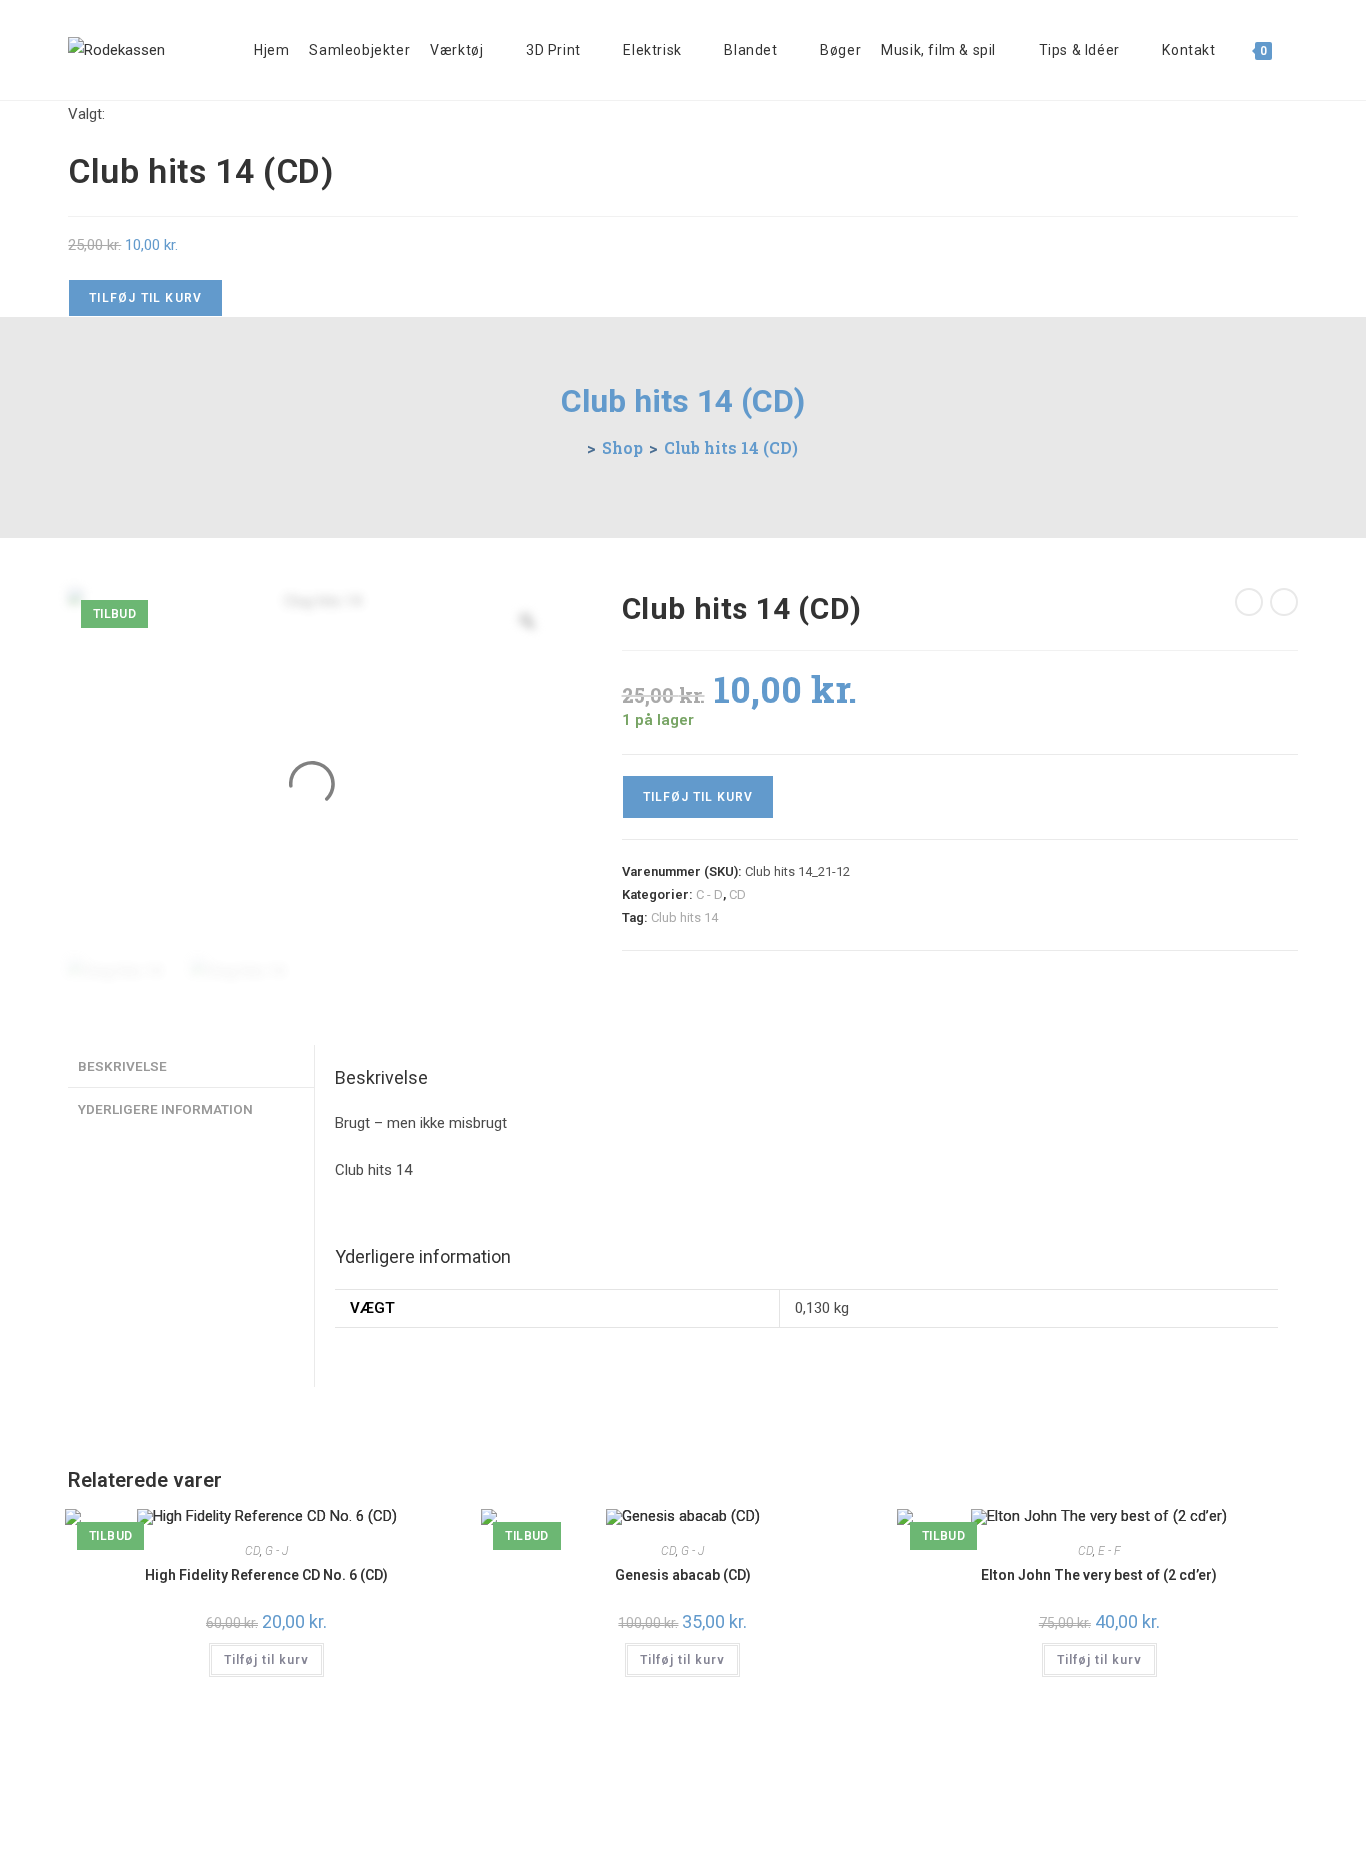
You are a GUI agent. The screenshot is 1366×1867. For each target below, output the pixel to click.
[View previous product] (1249, 602)
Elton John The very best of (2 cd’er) (1099, 1575)
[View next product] (1284, 602)
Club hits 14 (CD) (731, 447)
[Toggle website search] (1297, 50)
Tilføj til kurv (145, 298)
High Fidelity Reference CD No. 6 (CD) (266, 1575)
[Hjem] (575, 447)
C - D (709, 894)
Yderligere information (165, 1109)
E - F (1109, 1551)
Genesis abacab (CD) (683, 1575)
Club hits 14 (684, 917)
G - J (276, 1551)
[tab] (191, 1066)
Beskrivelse (122, 1066)
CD (737, 894)
